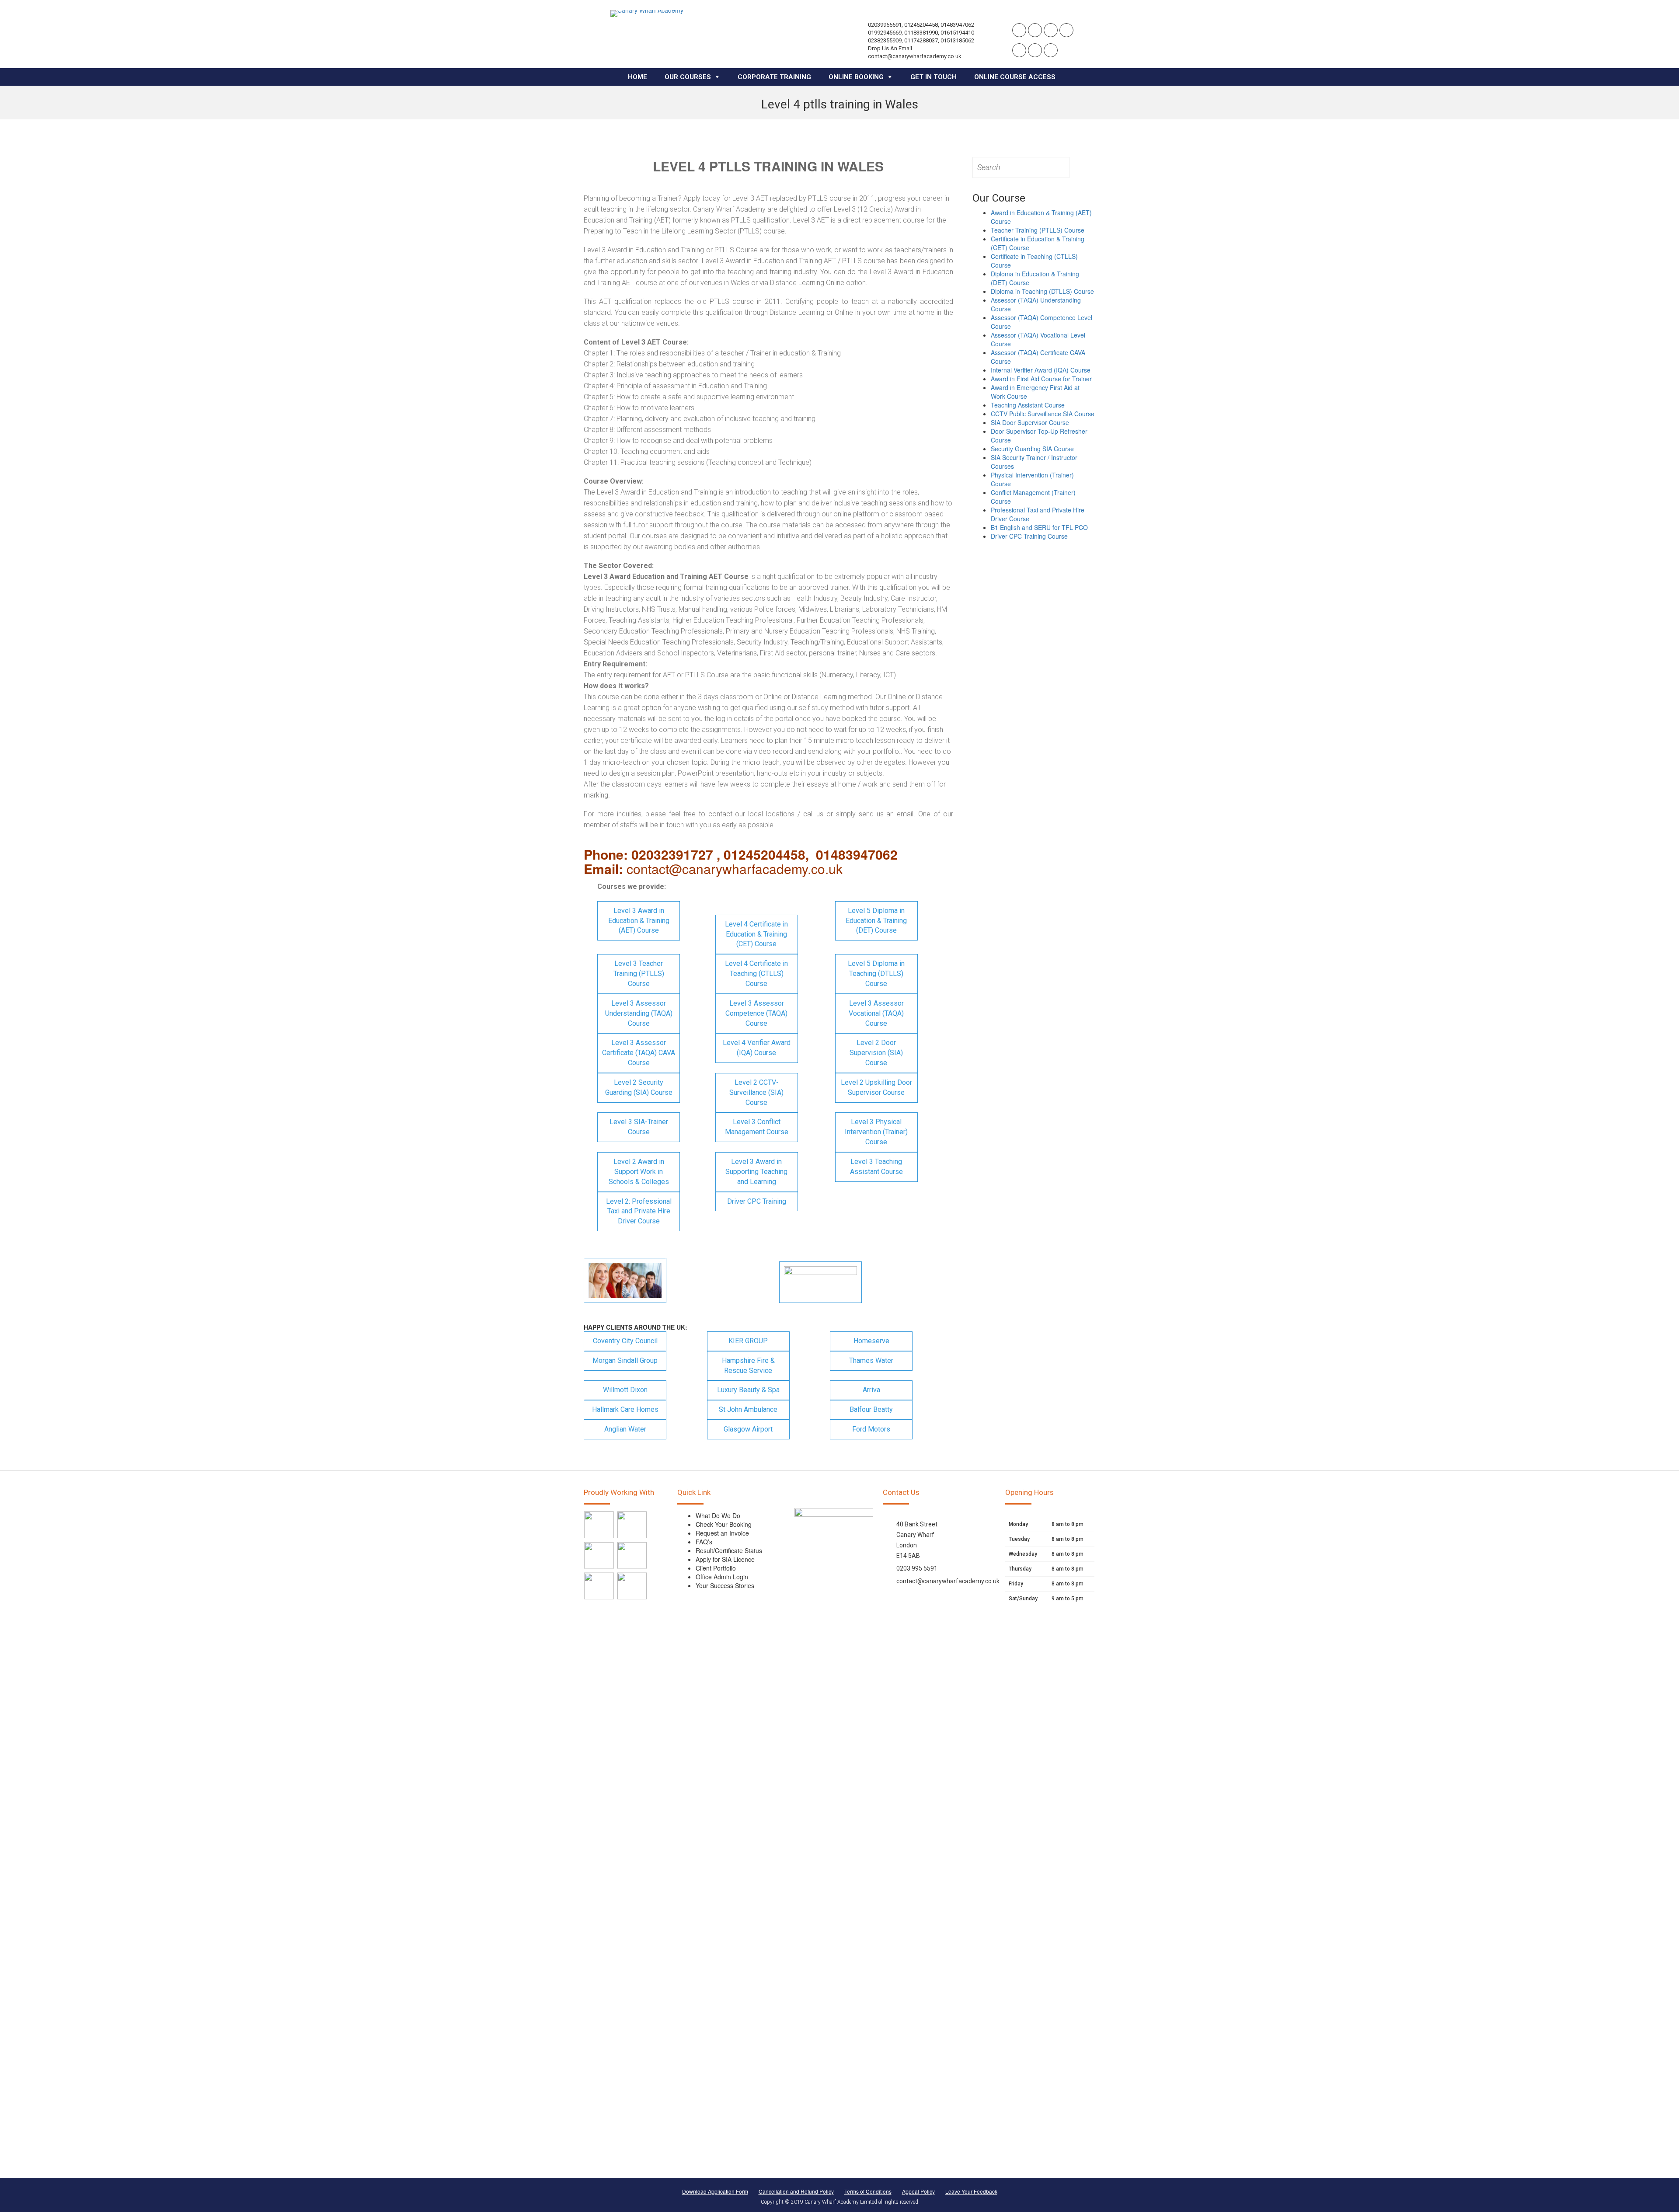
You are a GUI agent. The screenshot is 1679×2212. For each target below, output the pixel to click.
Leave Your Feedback (971, 2191)
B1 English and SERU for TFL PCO (1039, 527)
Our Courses (688, 77)
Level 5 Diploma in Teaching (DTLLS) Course (876, 974)
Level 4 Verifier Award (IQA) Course (757, 1048)
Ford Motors (871, 1429)
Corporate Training (774, 77)
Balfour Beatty (871, 1409)
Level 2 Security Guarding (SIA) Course (639, 1087)
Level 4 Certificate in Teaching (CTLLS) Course (756, 974)
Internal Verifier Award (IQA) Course (1041, 370)
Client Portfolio (716, 1568)
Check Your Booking (724, 1524)
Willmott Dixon (625, 1390)
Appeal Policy (918, 2191)
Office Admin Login (722, 1577)
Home (637, 77)
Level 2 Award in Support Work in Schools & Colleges (639, 1172)
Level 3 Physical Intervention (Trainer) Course (876, 1132)
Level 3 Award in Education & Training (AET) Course (639, 921)
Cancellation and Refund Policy (796, 2191)
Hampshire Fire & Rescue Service (748, 1366)
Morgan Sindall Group (625, 1360)
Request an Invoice (722, 1533)
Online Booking (856, 77)
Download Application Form (715, 2191)
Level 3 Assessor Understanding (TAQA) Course (639, 1013)
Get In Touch (934, 77)
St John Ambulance (748, 1409)
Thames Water (871, 1360)
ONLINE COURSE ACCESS (1015, 77)
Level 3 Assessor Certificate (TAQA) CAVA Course (639, 1053)
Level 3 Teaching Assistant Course (876, 1167)
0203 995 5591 (917, 1568)
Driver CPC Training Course (1029, 536)
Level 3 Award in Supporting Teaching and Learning (756, 1172)
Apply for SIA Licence (725, 1559)
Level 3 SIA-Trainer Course (639, 1127)
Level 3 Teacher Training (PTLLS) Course (639, 974)
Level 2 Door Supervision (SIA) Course (876, 1053)
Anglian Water (625, 1429)
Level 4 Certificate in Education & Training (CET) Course (756, 934)
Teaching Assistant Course (1028, 405)
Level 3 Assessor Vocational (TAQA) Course (876, 1013)
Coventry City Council (625, 1341)
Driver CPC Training (757, 1201)
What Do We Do (718, 1515)
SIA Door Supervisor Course (1030, 422)
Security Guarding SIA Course (1032, 449)
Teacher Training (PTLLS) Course (1038, 230)
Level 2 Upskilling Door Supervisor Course (876, 1087)
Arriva (871, 1390)
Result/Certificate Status (729, 1550)
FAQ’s (704, 1542)
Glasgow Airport (748, 1429)
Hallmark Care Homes (625, 1409)
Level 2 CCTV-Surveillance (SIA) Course (756, 1092)
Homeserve (871, 1341)
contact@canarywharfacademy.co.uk (948, 1581)
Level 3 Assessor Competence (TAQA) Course (756, 1013)
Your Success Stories (725, 1585)
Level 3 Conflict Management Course (757, 1127)
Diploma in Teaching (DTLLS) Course (1042, 291)
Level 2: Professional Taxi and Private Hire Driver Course (639, 1211)
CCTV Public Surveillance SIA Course (1043, 414)
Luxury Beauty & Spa (748, 1390)
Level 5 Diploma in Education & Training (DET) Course (876, 921)
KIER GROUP (748, 1341)
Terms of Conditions (868, 2191)
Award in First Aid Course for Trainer (1041, 379)
